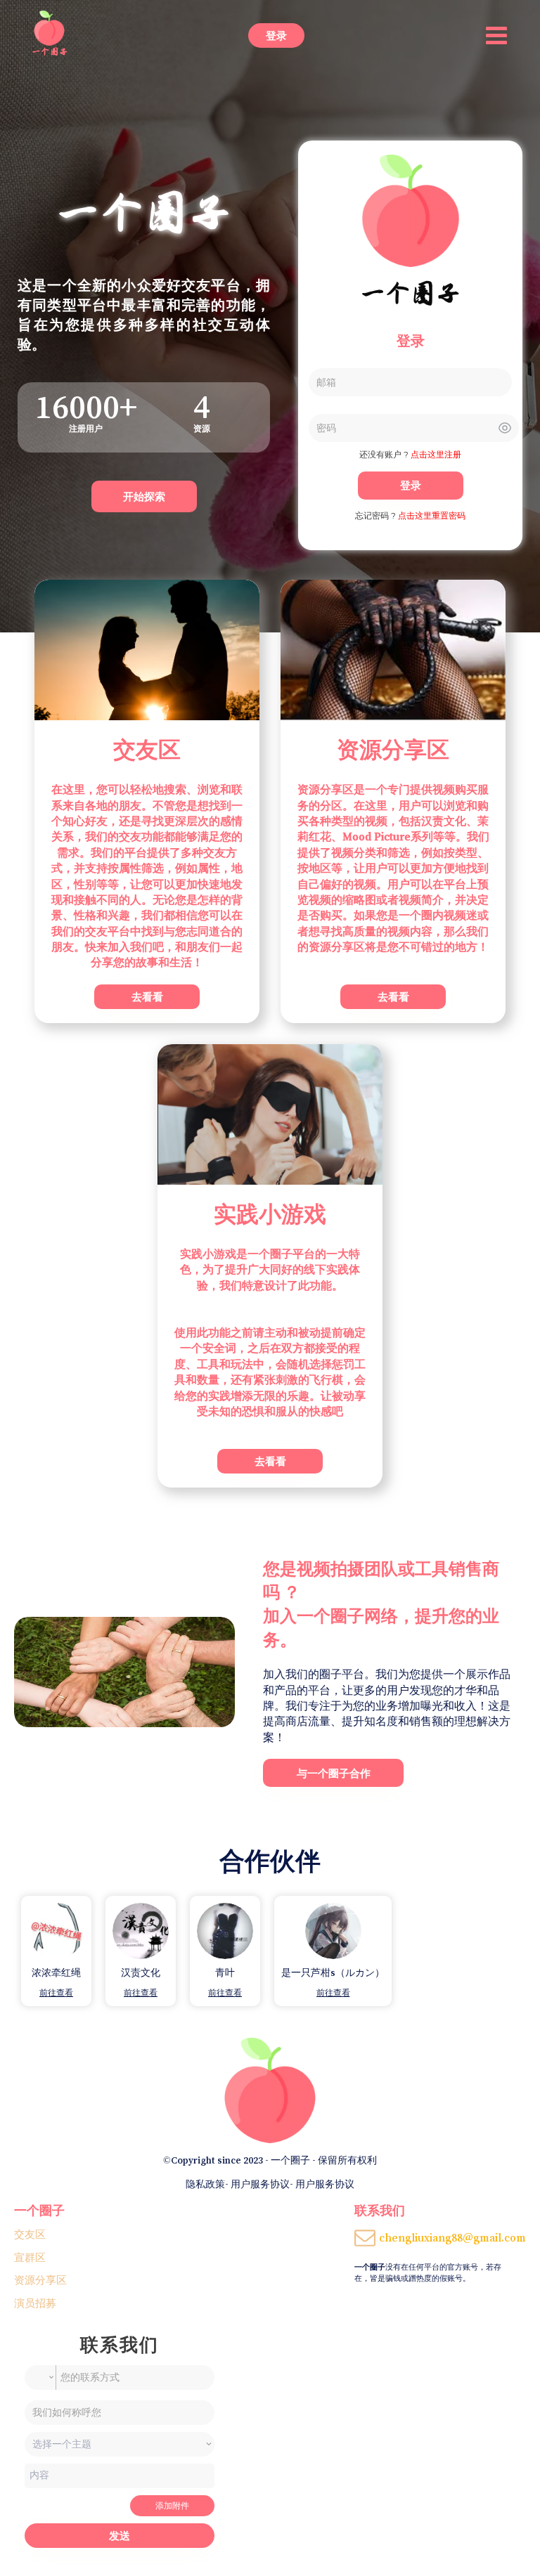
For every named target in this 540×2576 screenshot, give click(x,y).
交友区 (30, 2234)
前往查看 (56, 1993)
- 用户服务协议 (257, 2184)
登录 (276, 35)
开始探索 (144, 496)
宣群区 (30, 2257)
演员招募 (35, 2303)
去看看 (147, 997)
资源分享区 (40, 2280)
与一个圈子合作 (334, 1773)
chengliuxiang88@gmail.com (452, 2237)
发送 (120, 2536)
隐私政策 (205, 2184)
